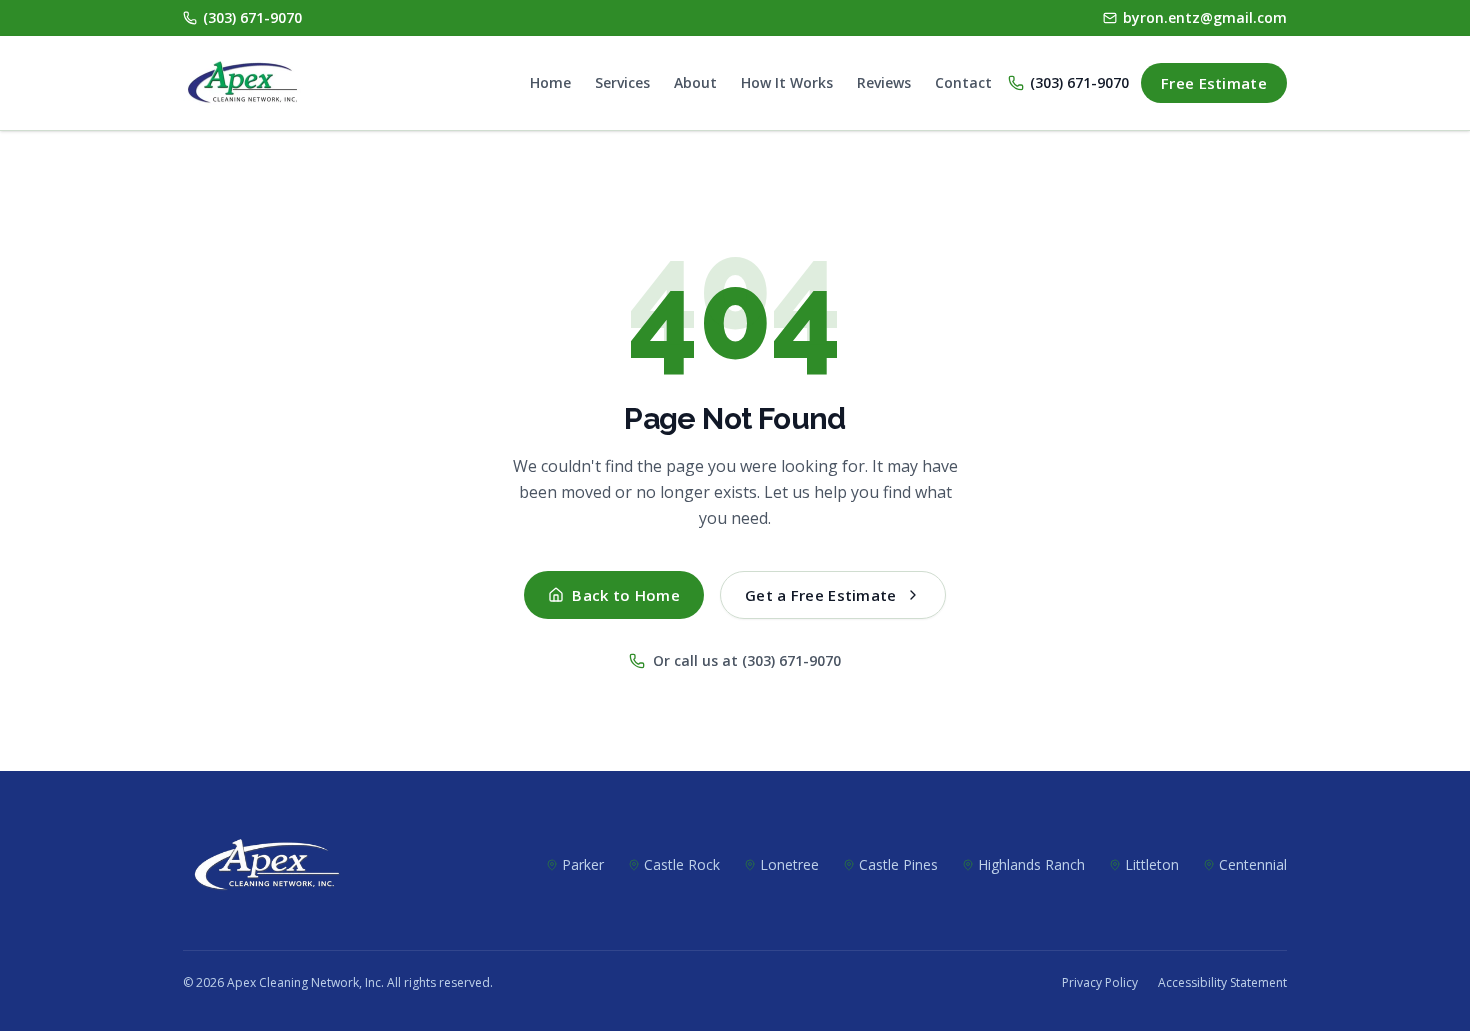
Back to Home (626, 595)
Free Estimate (1214, 83)
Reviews (884, 82)
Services (622, 82)
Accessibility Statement (1222, 983)
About (695, 82)
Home (550, 82)
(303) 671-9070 (252, 17)
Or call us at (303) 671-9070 (747, 660)
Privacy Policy (1100, 983)
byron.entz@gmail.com (1205, 17)
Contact (963, 82)
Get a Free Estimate (821, 595)
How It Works (787, 82)
